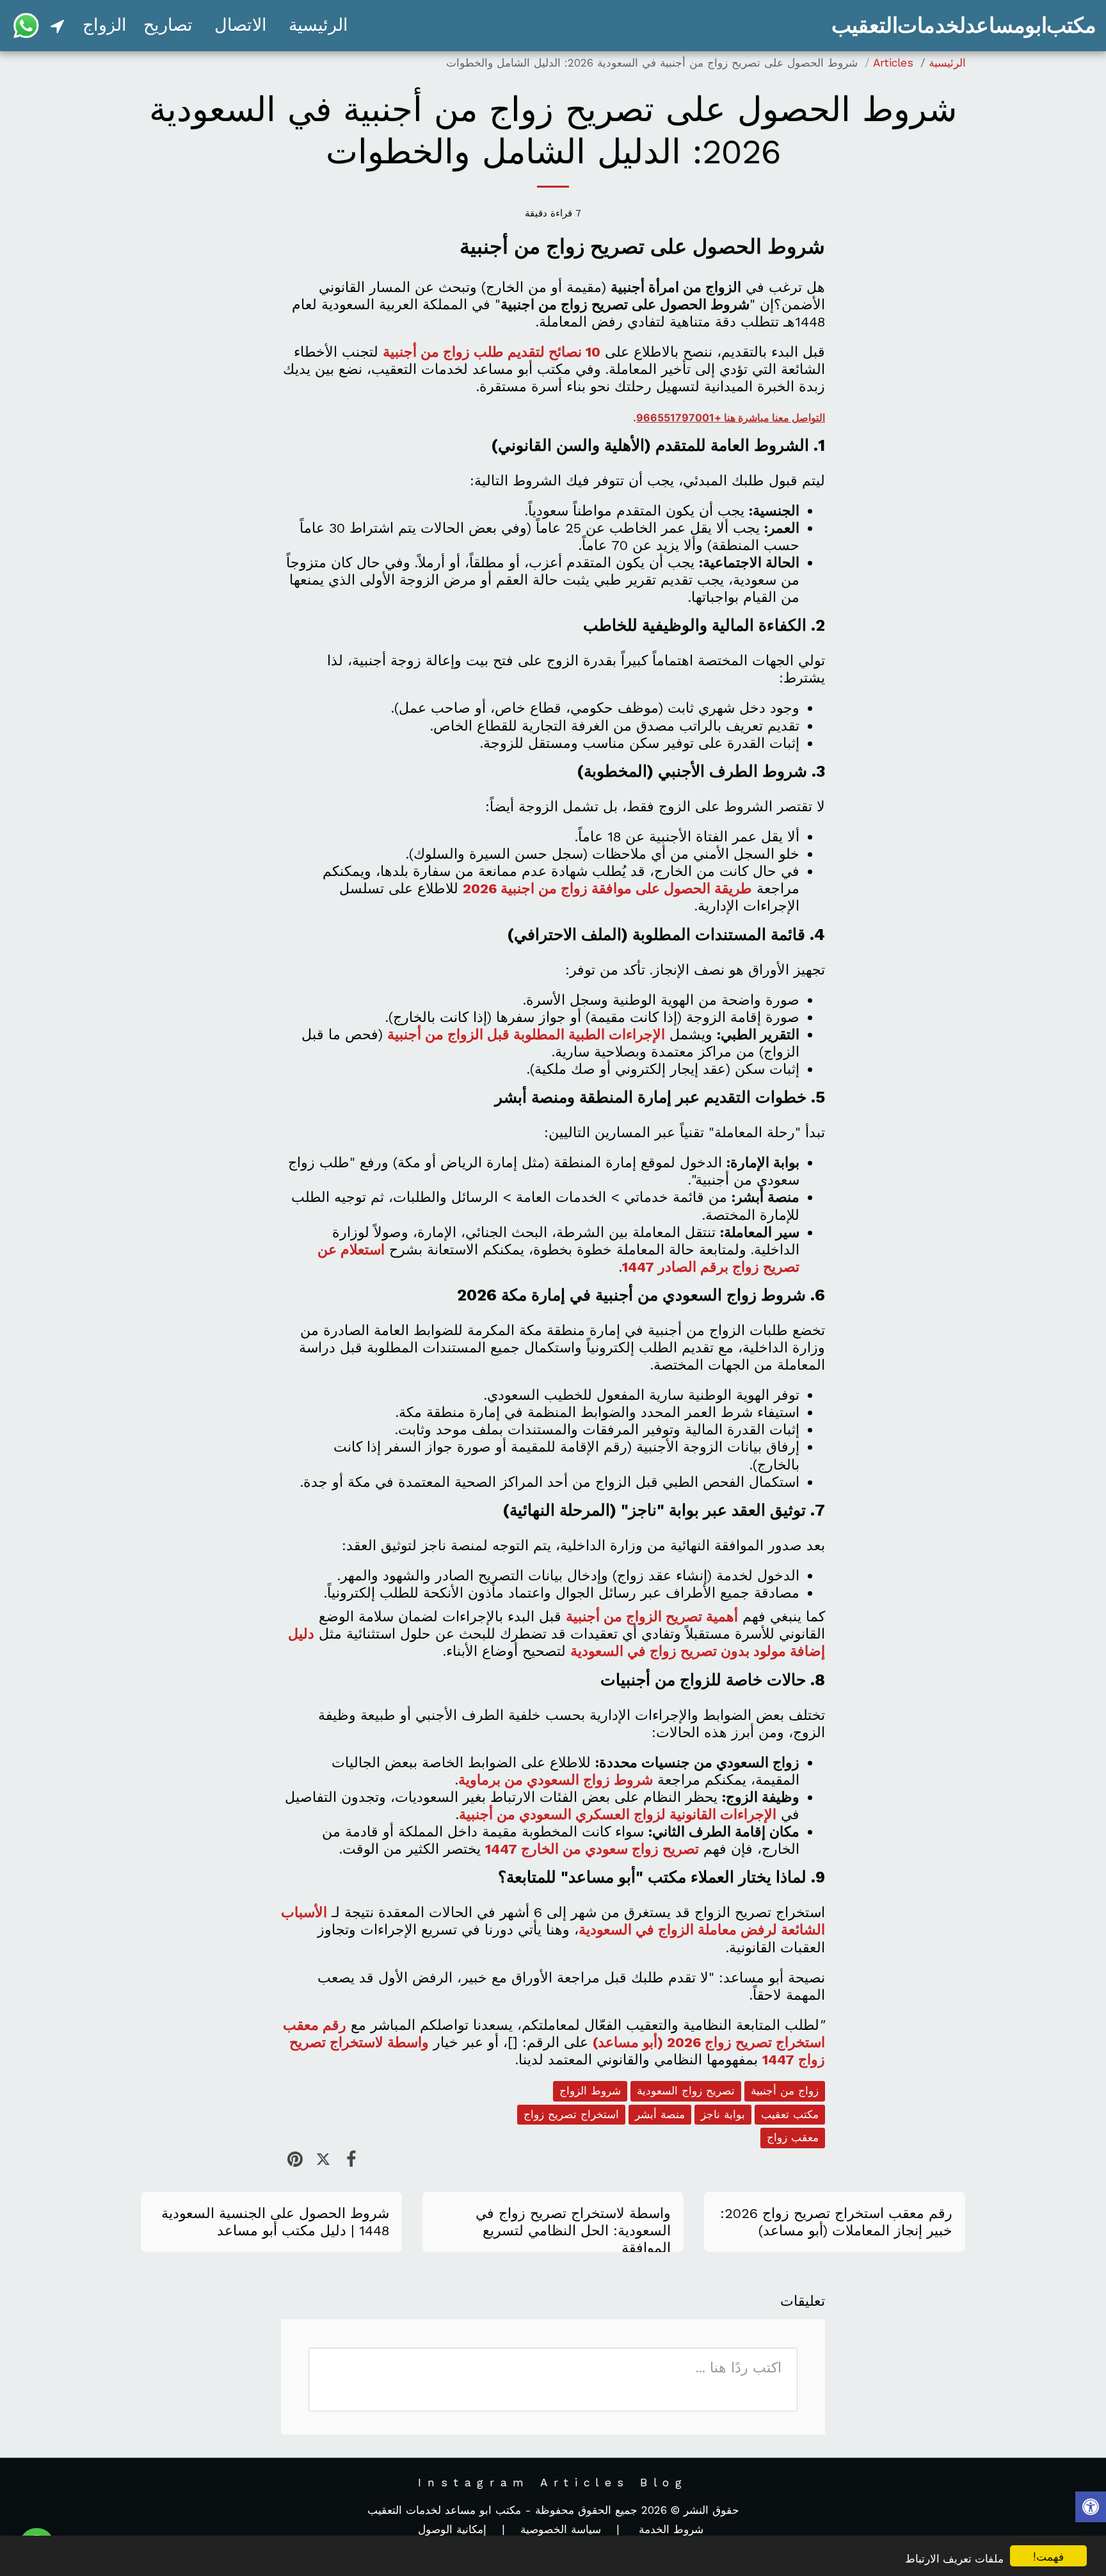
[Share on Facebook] (351, 2159)
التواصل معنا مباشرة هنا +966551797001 (731, 417)
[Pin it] (295, 2159)
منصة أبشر (660, 2114)
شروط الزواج (590, 2091)
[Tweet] (323, 2159)
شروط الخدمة (669, 2529)
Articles (893, 63)
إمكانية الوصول (452, 2529)
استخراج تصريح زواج (571, 2114)
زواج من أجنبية (785, 2091)
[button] (57, 26)
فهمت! (1048, 2556)
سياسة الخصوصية (561, 2529)
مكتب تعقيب (790, 2114)
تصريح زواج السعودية (686, 2091)
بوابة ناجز (723, 2114)
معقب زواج (793, 2137)
